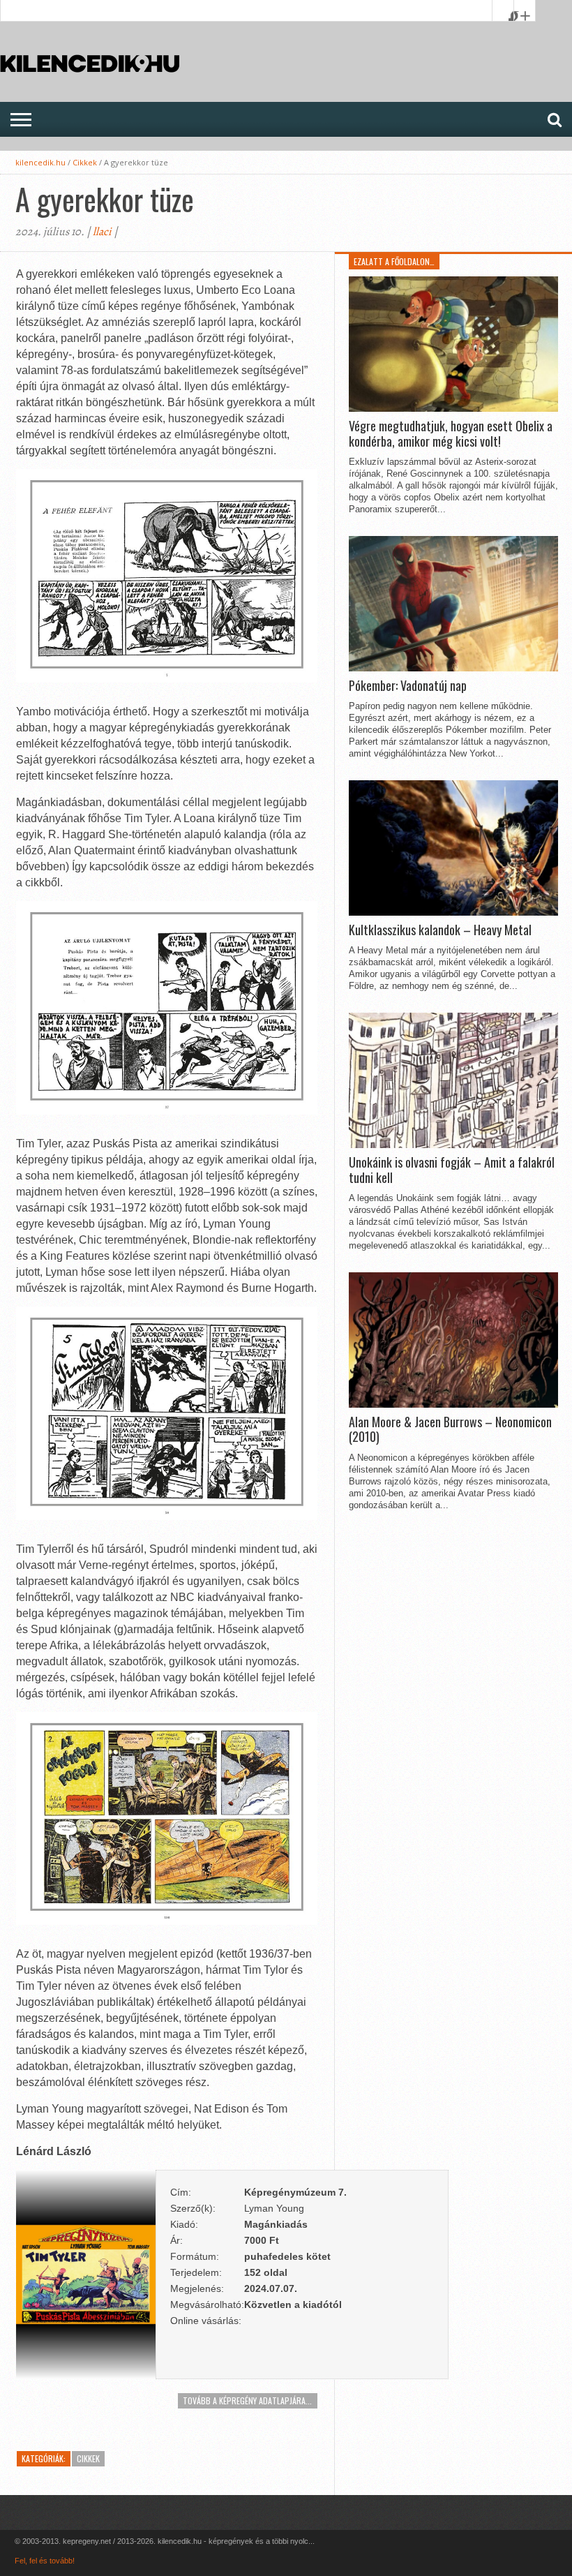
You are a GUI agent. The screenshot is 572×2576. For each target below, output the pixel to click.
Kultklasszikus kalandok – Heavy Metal (440, 930)
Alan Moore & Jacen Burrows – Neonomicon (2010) (450, 1430)
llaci (102, 232)
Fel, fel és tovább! (45, 2561)
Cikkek (85, 162)
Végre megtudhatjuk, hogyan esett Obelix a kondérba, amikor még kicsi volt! (451, 434)
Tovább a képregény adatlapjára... (247, 2400)
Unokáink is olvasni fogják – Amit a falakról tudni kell (452, 1170)
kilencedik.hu (40, 162)
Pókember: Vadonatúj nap (408, 686)
